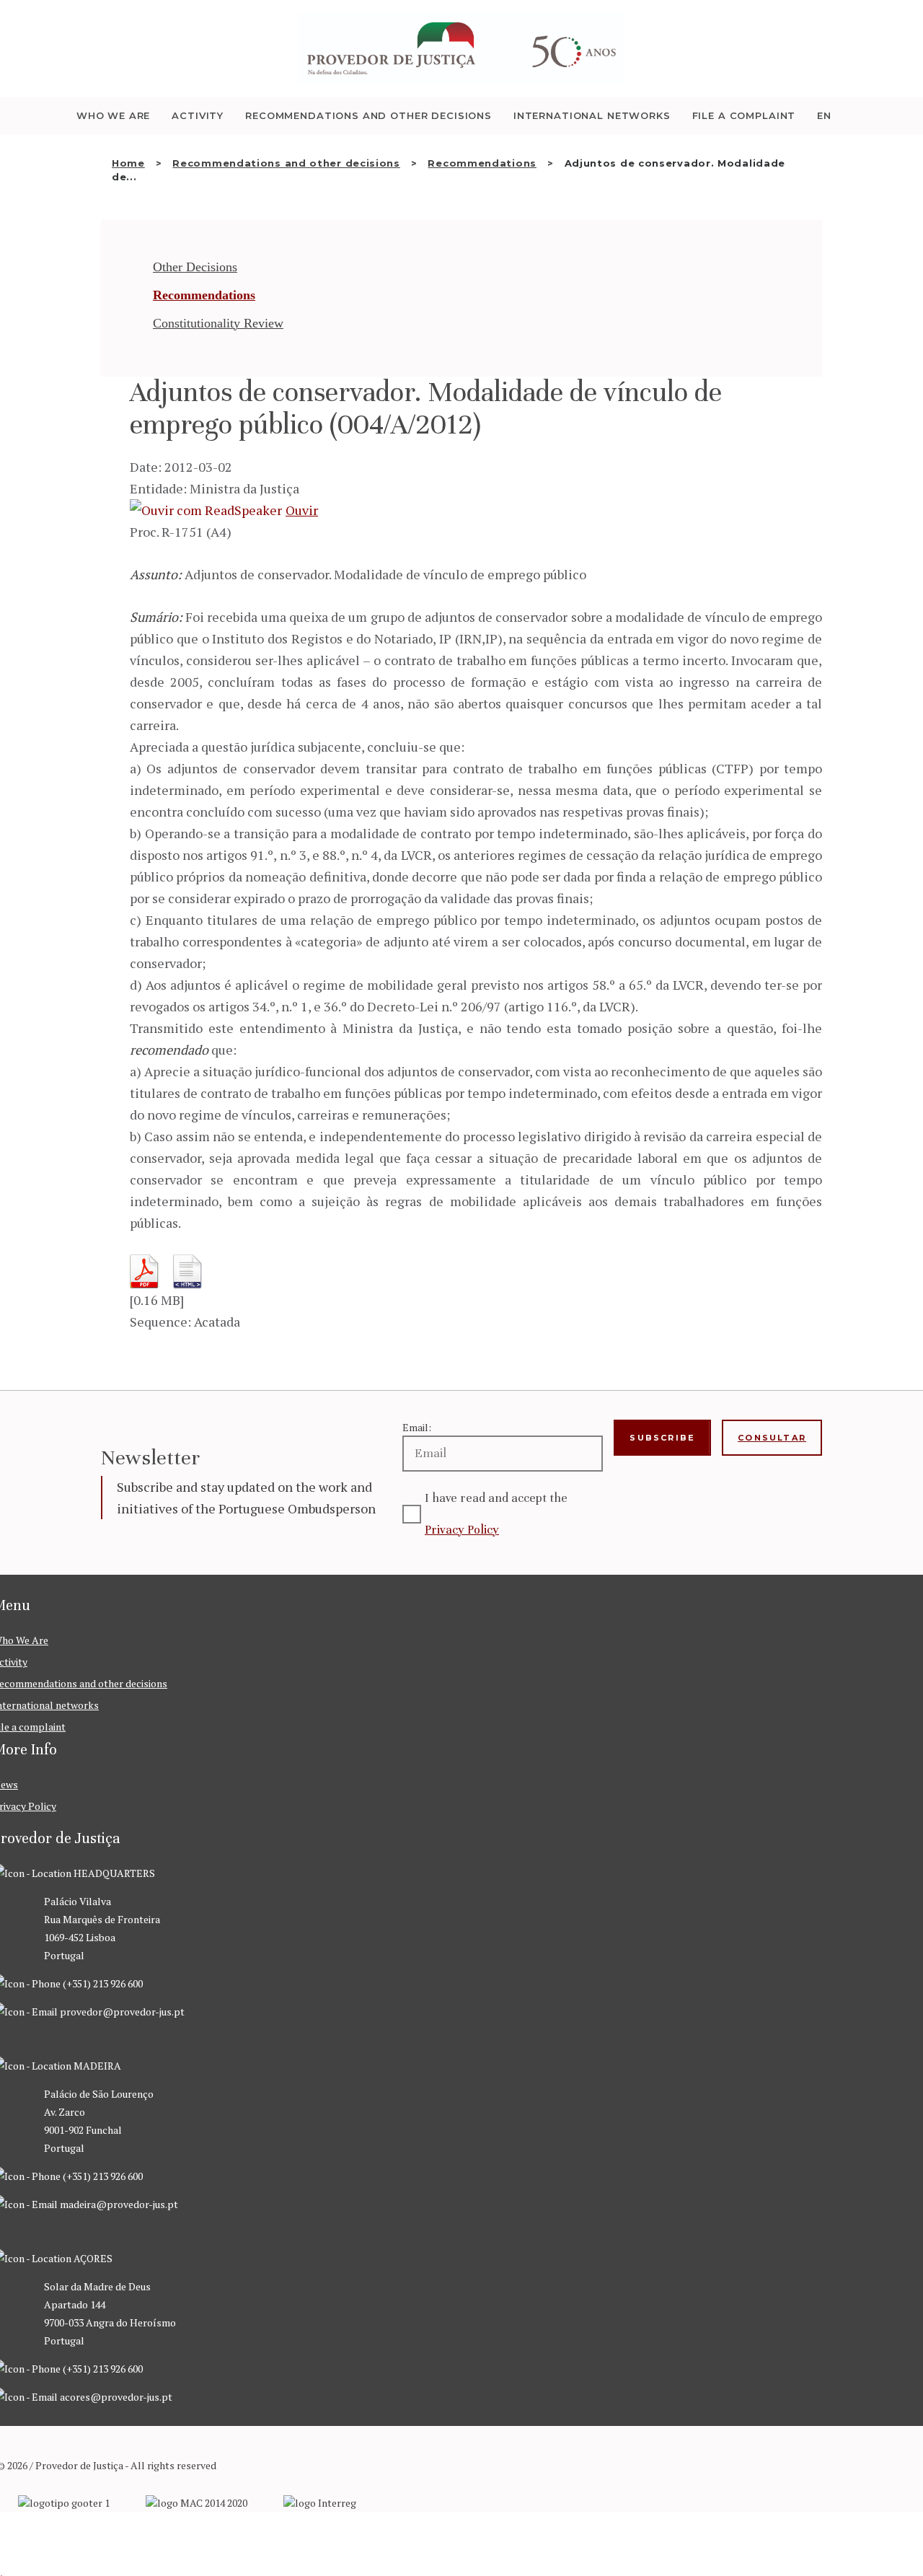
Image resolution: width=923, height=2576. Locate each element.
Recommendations (482, 163)
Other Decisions (195, 267)
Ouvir (302, 510)
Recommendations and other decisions (286, 163)
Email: (417, 1427)
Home (128, 163)
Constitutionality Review (218, 323)
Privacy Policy (462, 1530)
